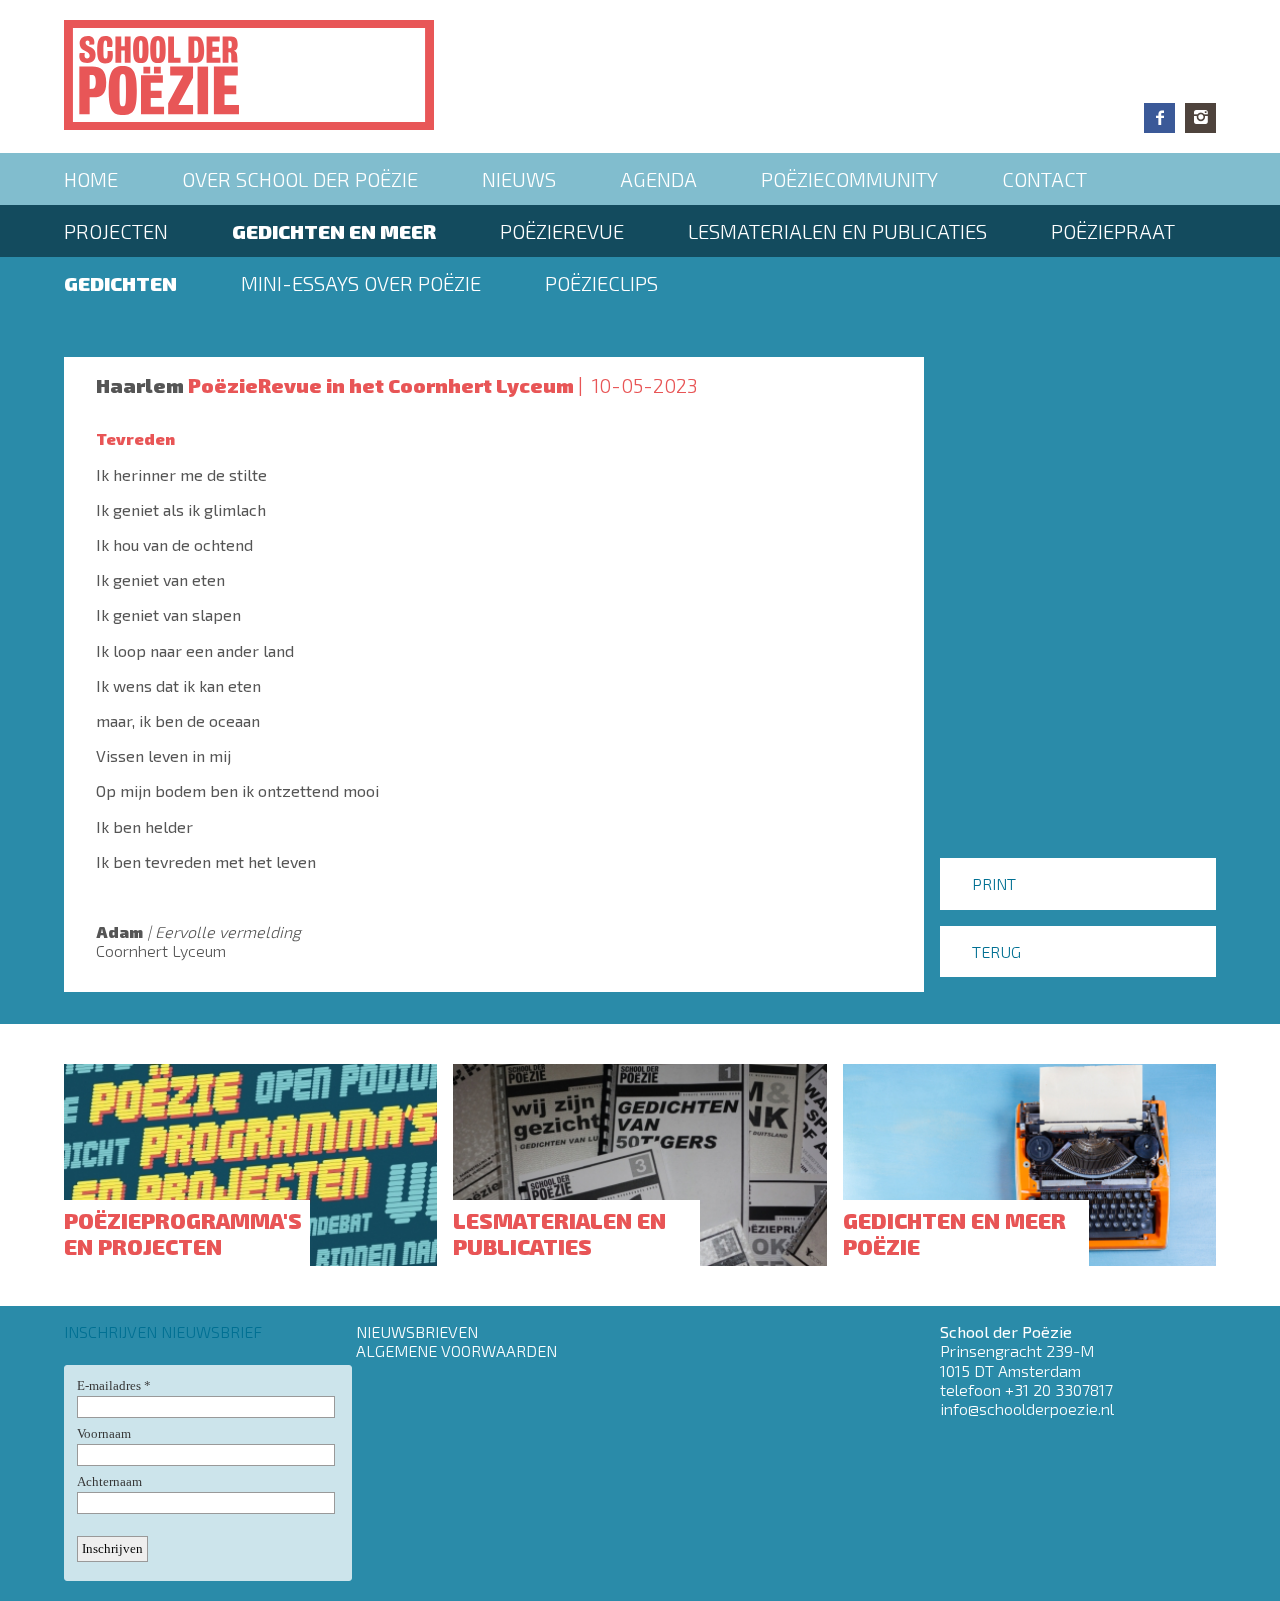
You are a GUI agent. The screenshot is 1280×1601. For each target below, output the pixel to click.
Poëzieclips (601, 283)
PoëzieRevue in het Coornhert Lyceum (381, 385)
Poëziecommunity (849, 179)
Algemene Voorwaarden (456, 1350)
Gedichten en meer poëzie (954, 1233)
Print (994, 883)
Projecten (116, 231)
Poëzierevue (562, 231)
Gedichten (120, 283)
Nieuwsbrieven (417, 1331)
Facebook (1159, 118)
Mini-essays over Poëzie (361, 283)
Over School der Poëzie (300, 179)
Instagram (1200, 118)
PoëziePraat (1113, 231)
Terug (996, 951)
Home (91, 179)
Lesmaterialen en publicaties (837, 231)
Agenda (658, 179)
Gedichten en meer (334, 231)
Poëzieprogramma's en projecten (183, 1233)
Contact (1044, 179)
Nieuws (519, 179)
